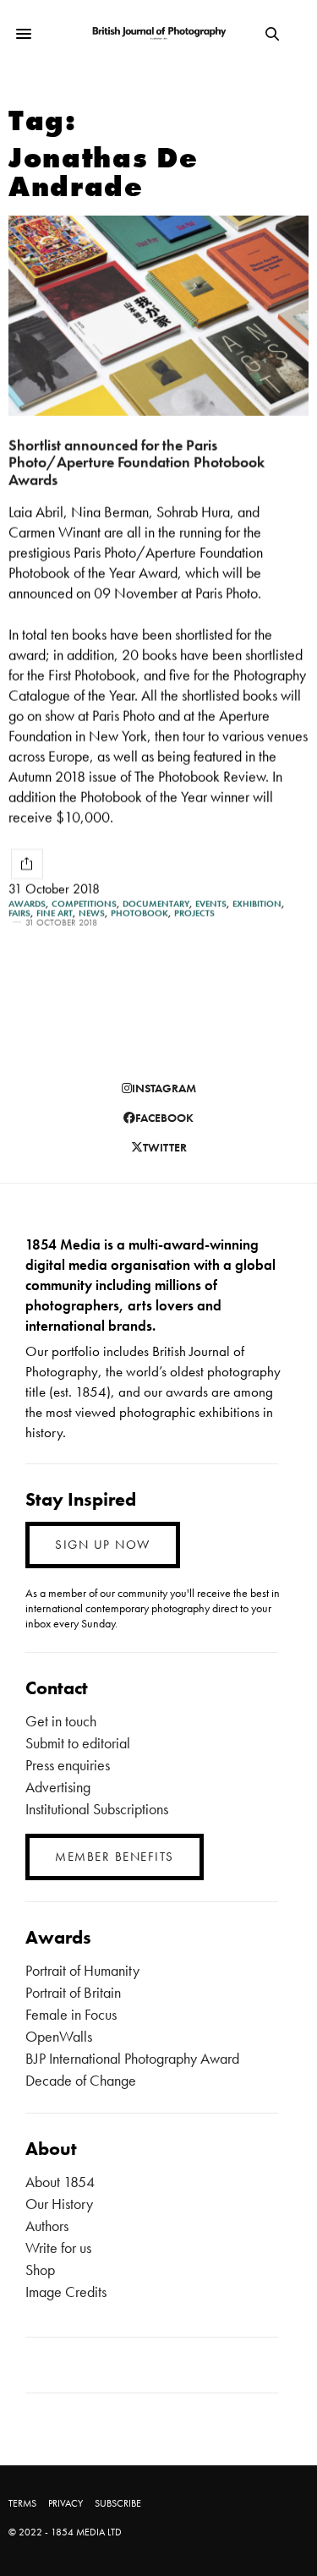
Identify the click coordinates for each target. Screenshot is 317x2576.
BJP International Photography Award (132, 2058)
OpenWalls (59, 2036)
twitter (165, 1147)
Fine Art (55, 913)
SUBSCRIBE (118, 2503)
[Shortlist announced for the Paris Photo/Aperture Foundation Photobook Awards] (158, 316)
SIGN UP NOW (103, 1545)
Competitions (84, 904)
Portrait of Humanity (82, 1970)
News (92, 913)
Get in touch (61, 1721)
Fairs (19, 913)
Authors (47, 2226)
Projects (194, 913)
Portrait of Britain (73, 1992)
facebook (164, 1118)
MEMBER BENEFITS (115, 1857)
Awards (27, 904)
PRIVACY (66, 2503)
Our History (59, 2204)
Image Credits (66, 2292)
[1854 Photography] (158, 34)
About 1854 (60, 2182)
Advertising (58, 1787)
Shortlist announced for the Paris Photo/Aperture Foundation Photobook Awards (137, 462)
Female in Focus (71, 2014)
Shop (40, 2270)
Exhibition (257, 904)
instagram (164, 1088)
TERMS (22, 2503)
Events (211, 904)
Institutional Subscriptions (97, 1809)
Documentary (156, 904)
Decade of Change (81, 2080)
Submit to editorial (78, 1743)
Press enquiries (68, 1765)
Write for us (58, 2248)
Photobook (139, 913)
